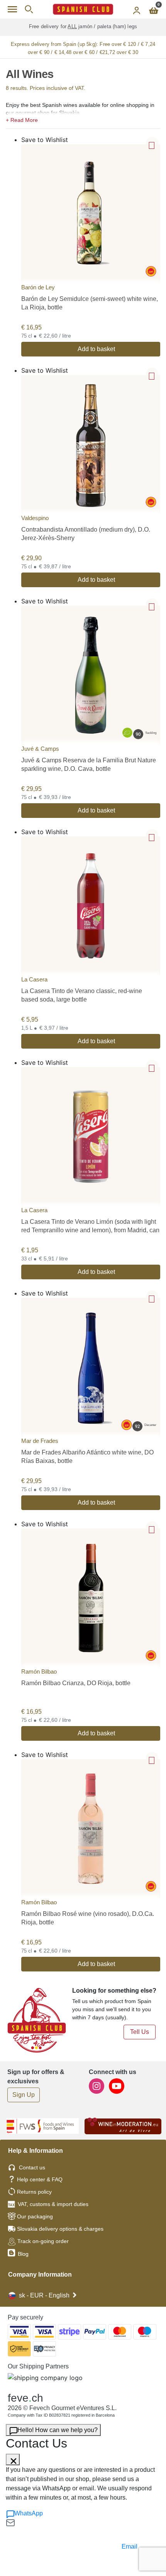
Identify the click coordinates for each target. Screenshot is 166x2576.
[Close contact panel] (13, 2459)
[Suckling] (91, 675)
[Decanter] (91, 1367)
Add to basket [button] (96, 349)
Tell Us (140, 2032)
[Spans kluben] (83, 9)
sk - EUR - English (44, 2295)
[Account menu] (137, 9)
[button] (83, 119)
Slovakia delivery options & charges (60, 2229)
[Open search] (29, 9)
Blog (22, 2254)
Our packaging (35, 2216)
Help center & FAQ (40, 2179)
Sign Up (24, 2095)
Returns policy (34, 2192)
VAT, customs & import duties (53, 2204)
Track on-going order (43, 2241)
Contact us (32, 2167)
